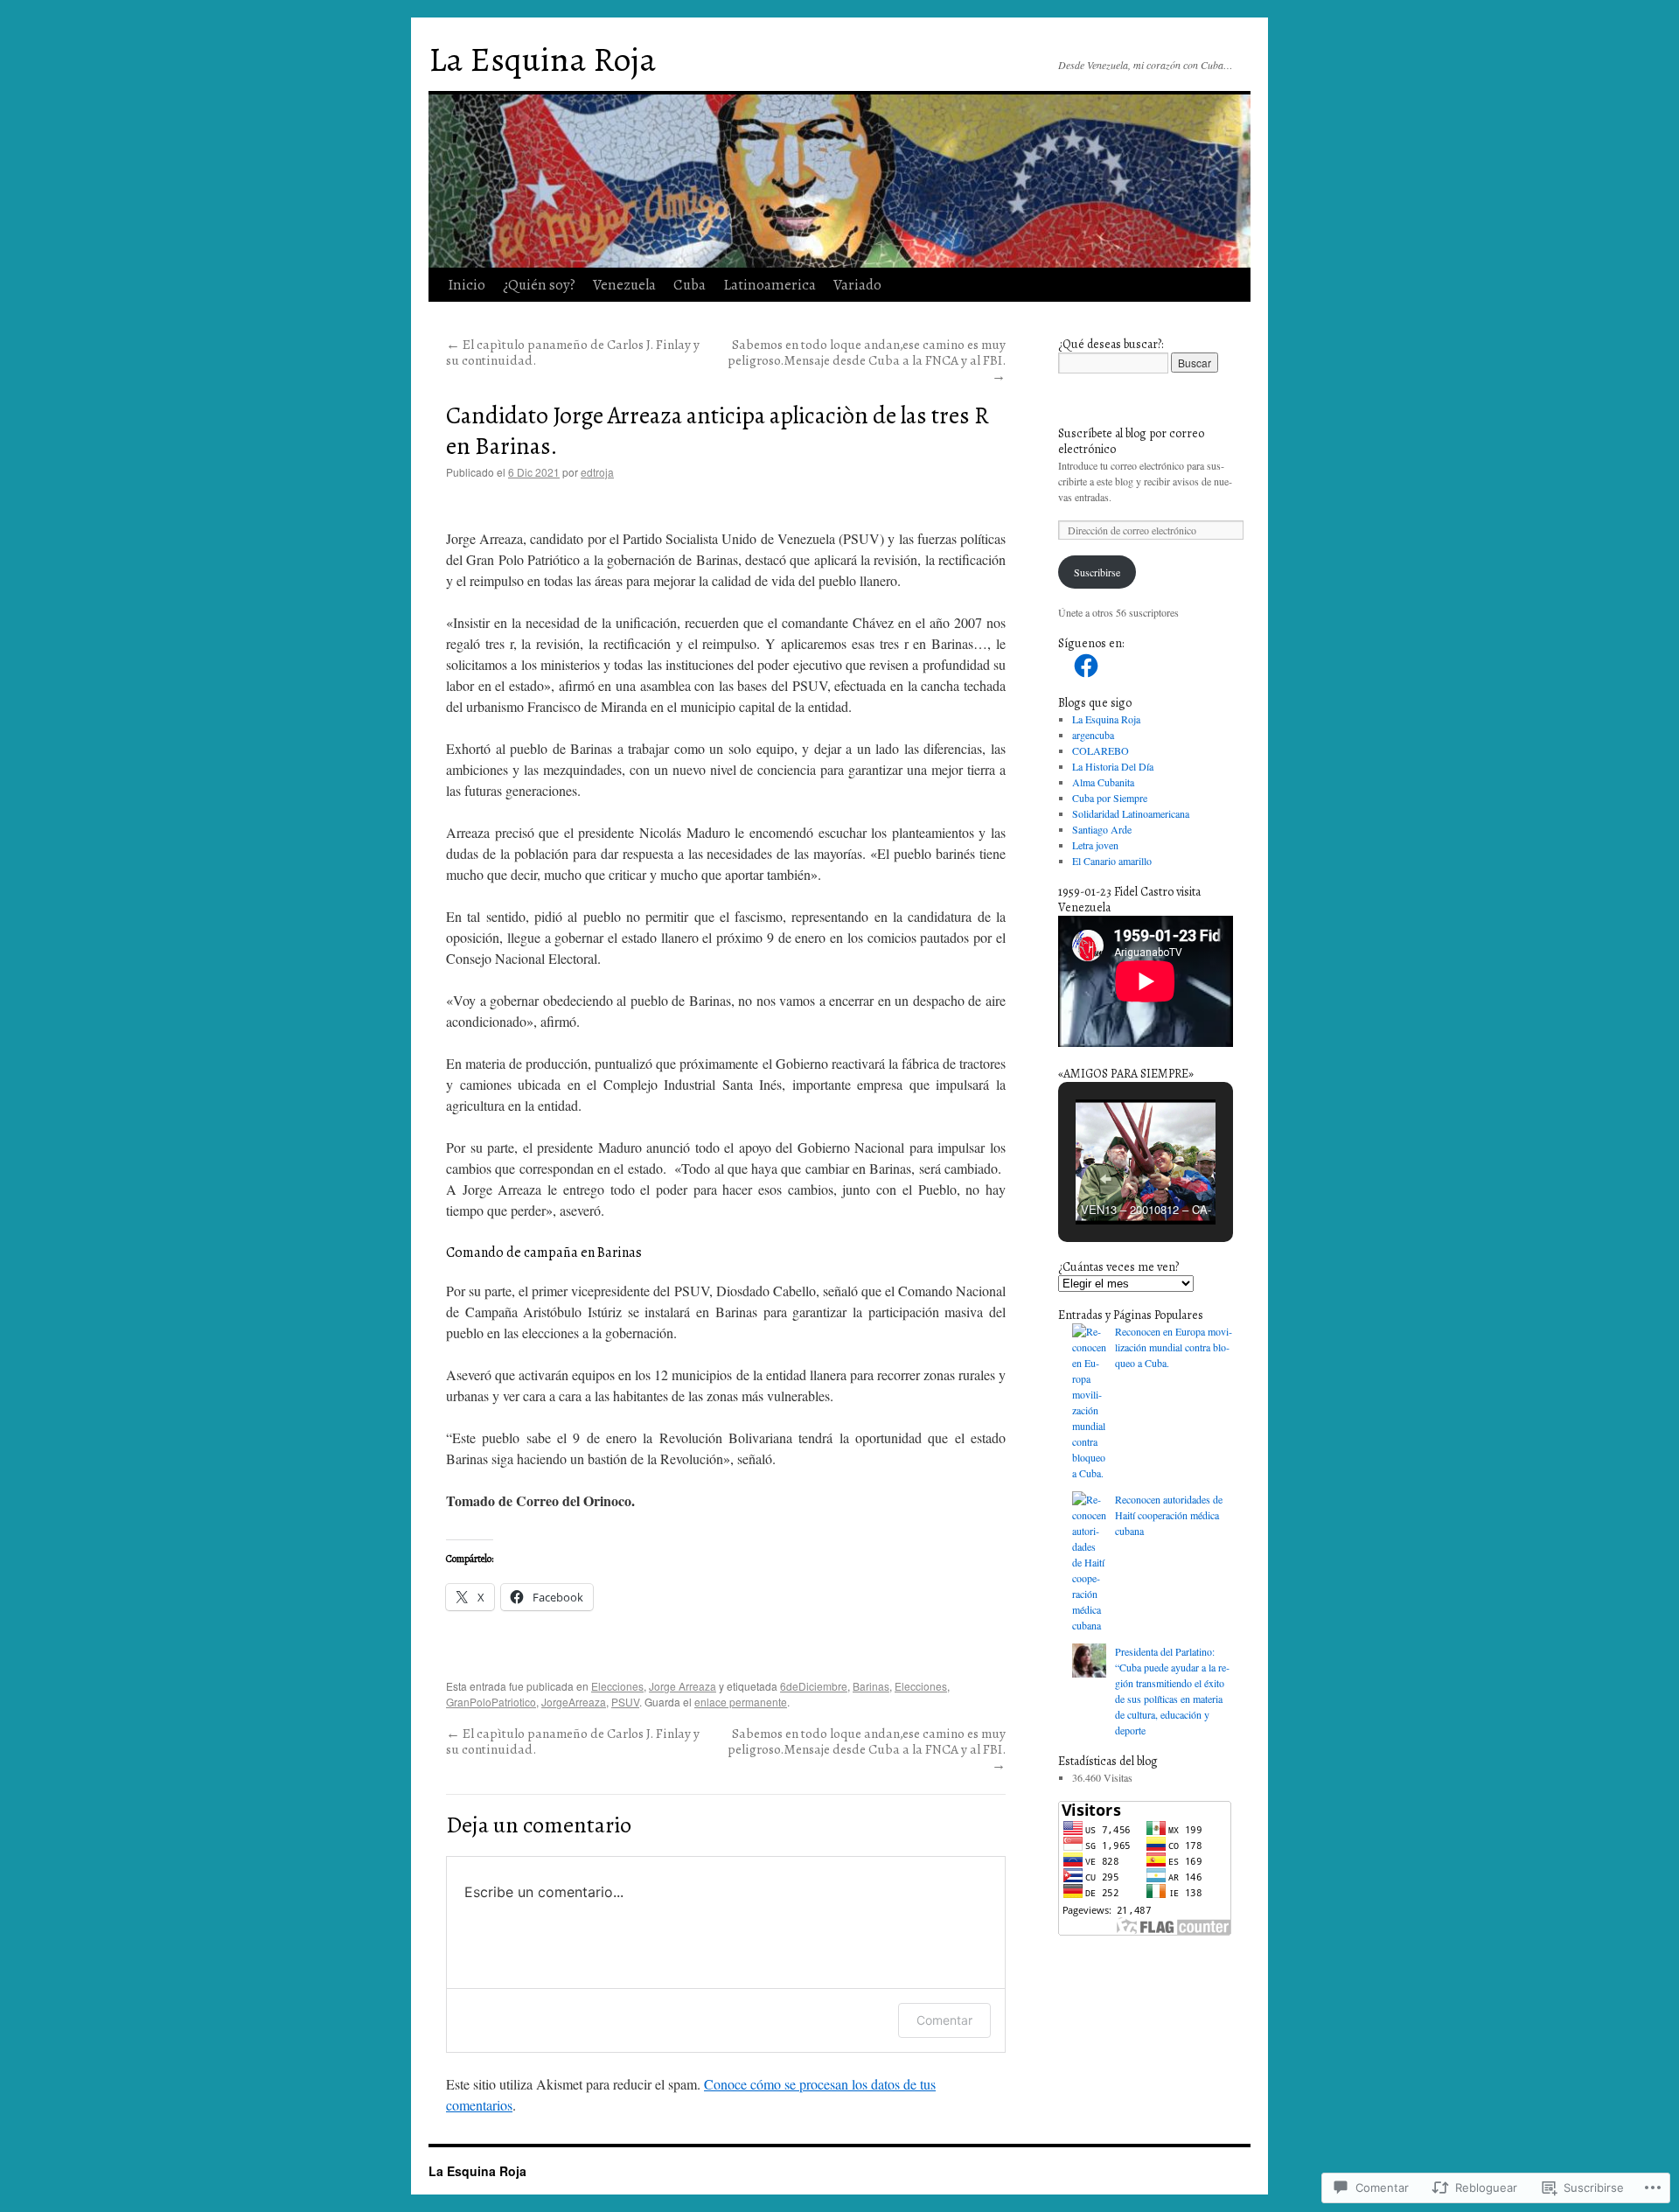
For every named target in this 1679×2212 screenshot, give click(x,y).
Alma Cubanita (1103, 782)
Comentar (944, 2020)
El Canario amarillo (1112, 861)
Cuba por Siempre (1110, 798)
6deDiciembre (814, 1686)
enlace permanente (741, 1702)
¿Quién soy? (539, 285)
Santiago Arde (1102, 829)
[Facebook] (1086, 666)
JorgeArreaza (574, 1702)
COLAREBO (1101, 750)
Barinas (871, 1686)
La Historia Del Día (1113, 766)
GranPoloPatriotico (491, 1702)
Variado (857, 285)
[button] (1105, 1179)
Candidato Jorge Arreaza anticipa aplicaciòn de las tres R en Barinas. (718, 430)
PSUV (625, 1702)
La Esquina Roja (542, 59)
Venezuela (624, 285)
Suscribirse (1097, 572)
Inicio (467, 285)
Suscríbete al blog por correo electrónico (1131, 441)
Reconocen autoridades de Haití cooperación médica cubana (1169, 1515)
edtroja (597, 472)
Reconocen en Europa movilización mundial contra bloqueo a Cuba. (1174, 1347)
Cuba (690, 285)
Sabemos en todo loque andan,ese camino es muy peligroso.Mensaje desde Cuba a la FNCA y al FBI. (867, 360)
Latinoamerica (770, 285)
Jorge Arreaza (683, 1686)
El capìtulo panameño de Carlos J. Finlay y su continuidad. (573, 352)
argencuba (1093, 735)
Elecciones (617, 1686)
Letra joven (1095, 845)
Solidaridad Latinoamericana (1131, 813)
